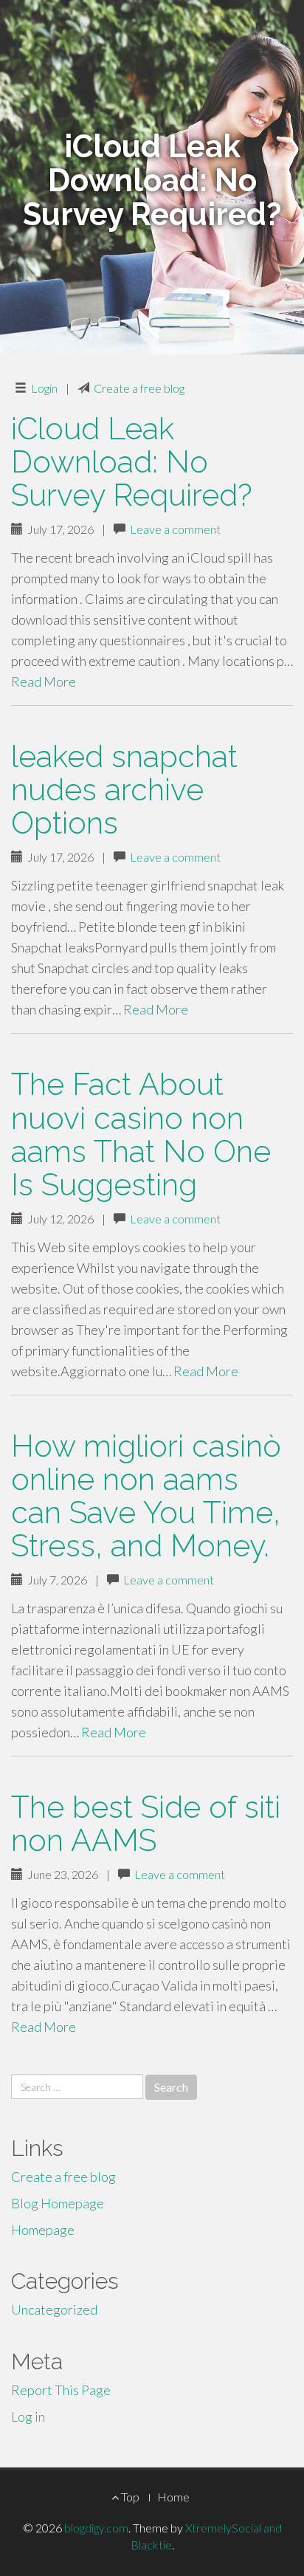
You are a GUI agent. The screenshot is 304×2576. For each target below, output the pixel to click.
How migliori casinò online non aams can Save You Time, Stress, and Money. (146, 1496)
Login (44, 388)
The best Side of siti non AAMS (146, 1824)
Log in (28, 2417)
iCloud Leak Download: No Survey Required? (132, 462)
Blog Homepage (58, 2203)
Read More (44, 681)
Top (129, 2497)
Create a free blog (139, 388)
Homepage (43, 2230)
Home (173, 2497)
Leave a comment (175, 529)
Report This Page (61, 2390)
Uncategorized (54, 2309)
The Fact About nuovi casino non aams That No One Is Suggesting (141, 1134)
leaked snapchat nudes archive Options (124, 790)
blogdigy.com (96, 2528)
